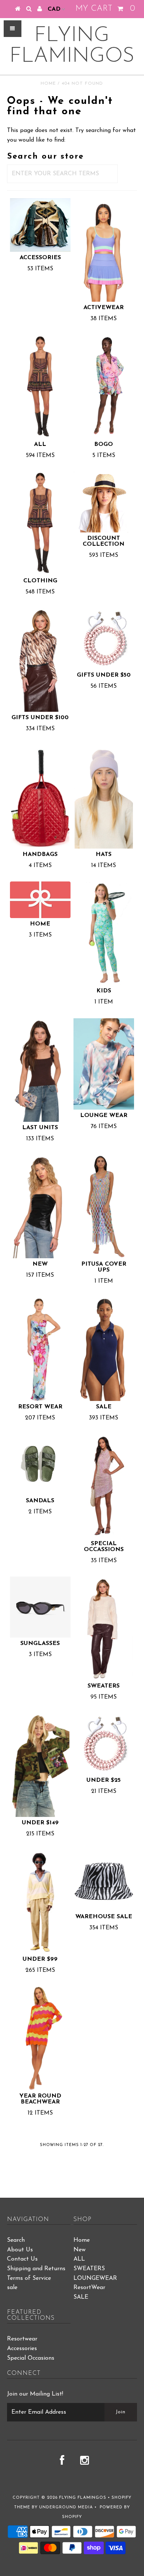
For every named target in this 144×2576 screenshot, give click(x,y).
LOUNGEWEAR (95, 2278)
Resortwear (22, 2339)
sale (12, 2288)
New (80, 2250)
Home (48, 84)
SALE (81, 2297)
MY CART (105, 9)
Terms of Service (29, 2278)
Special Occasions (31, 2358)
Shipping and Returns (36, 2269)
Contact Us (22, 2259)
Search (16, 2240)
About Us (20, 2250)
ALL (79, 2259)
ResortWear (89, 2288)
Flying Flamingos (72, 46)
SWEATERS (89, 2269)
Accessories (22, 2349)
